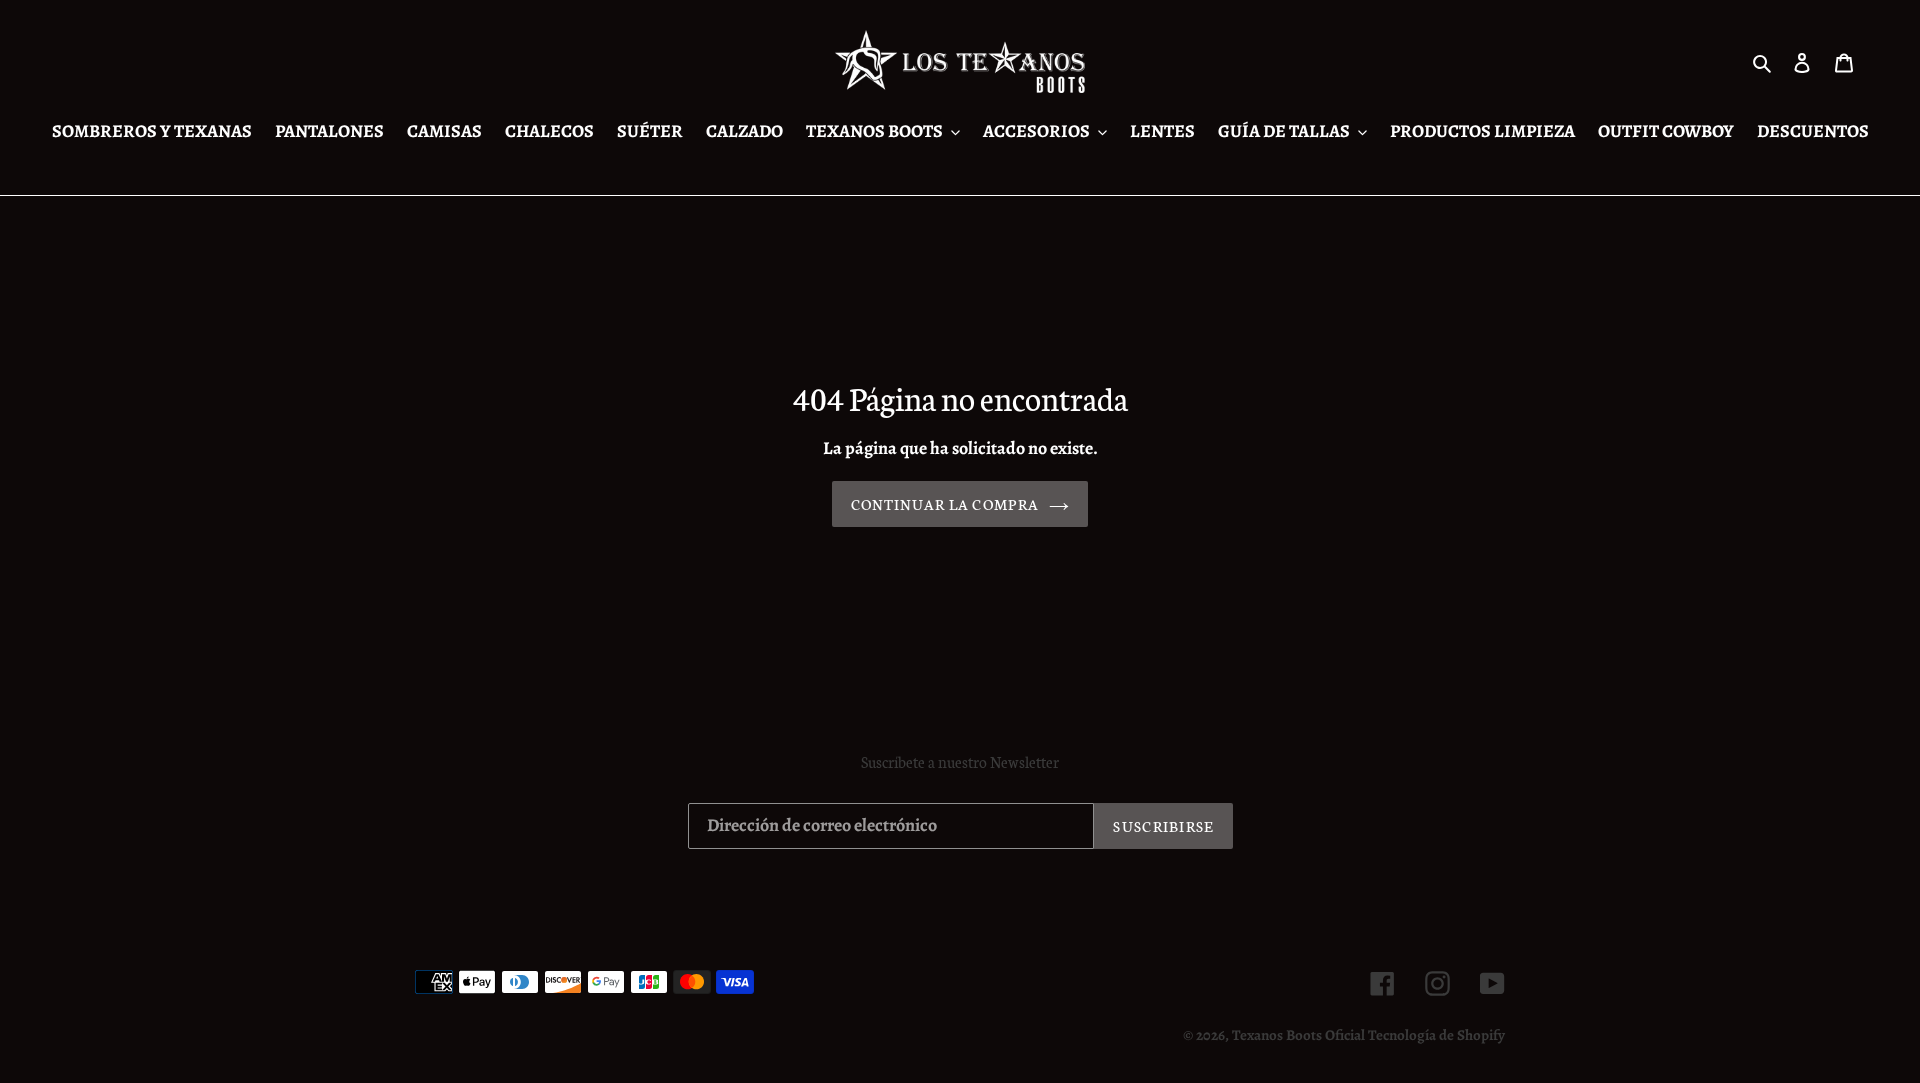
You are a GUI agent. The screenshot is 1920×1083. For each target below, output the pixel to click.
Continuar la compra (945, 504)
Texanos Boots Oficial (1298, 1035)
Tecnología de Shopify (1436, 1035)
